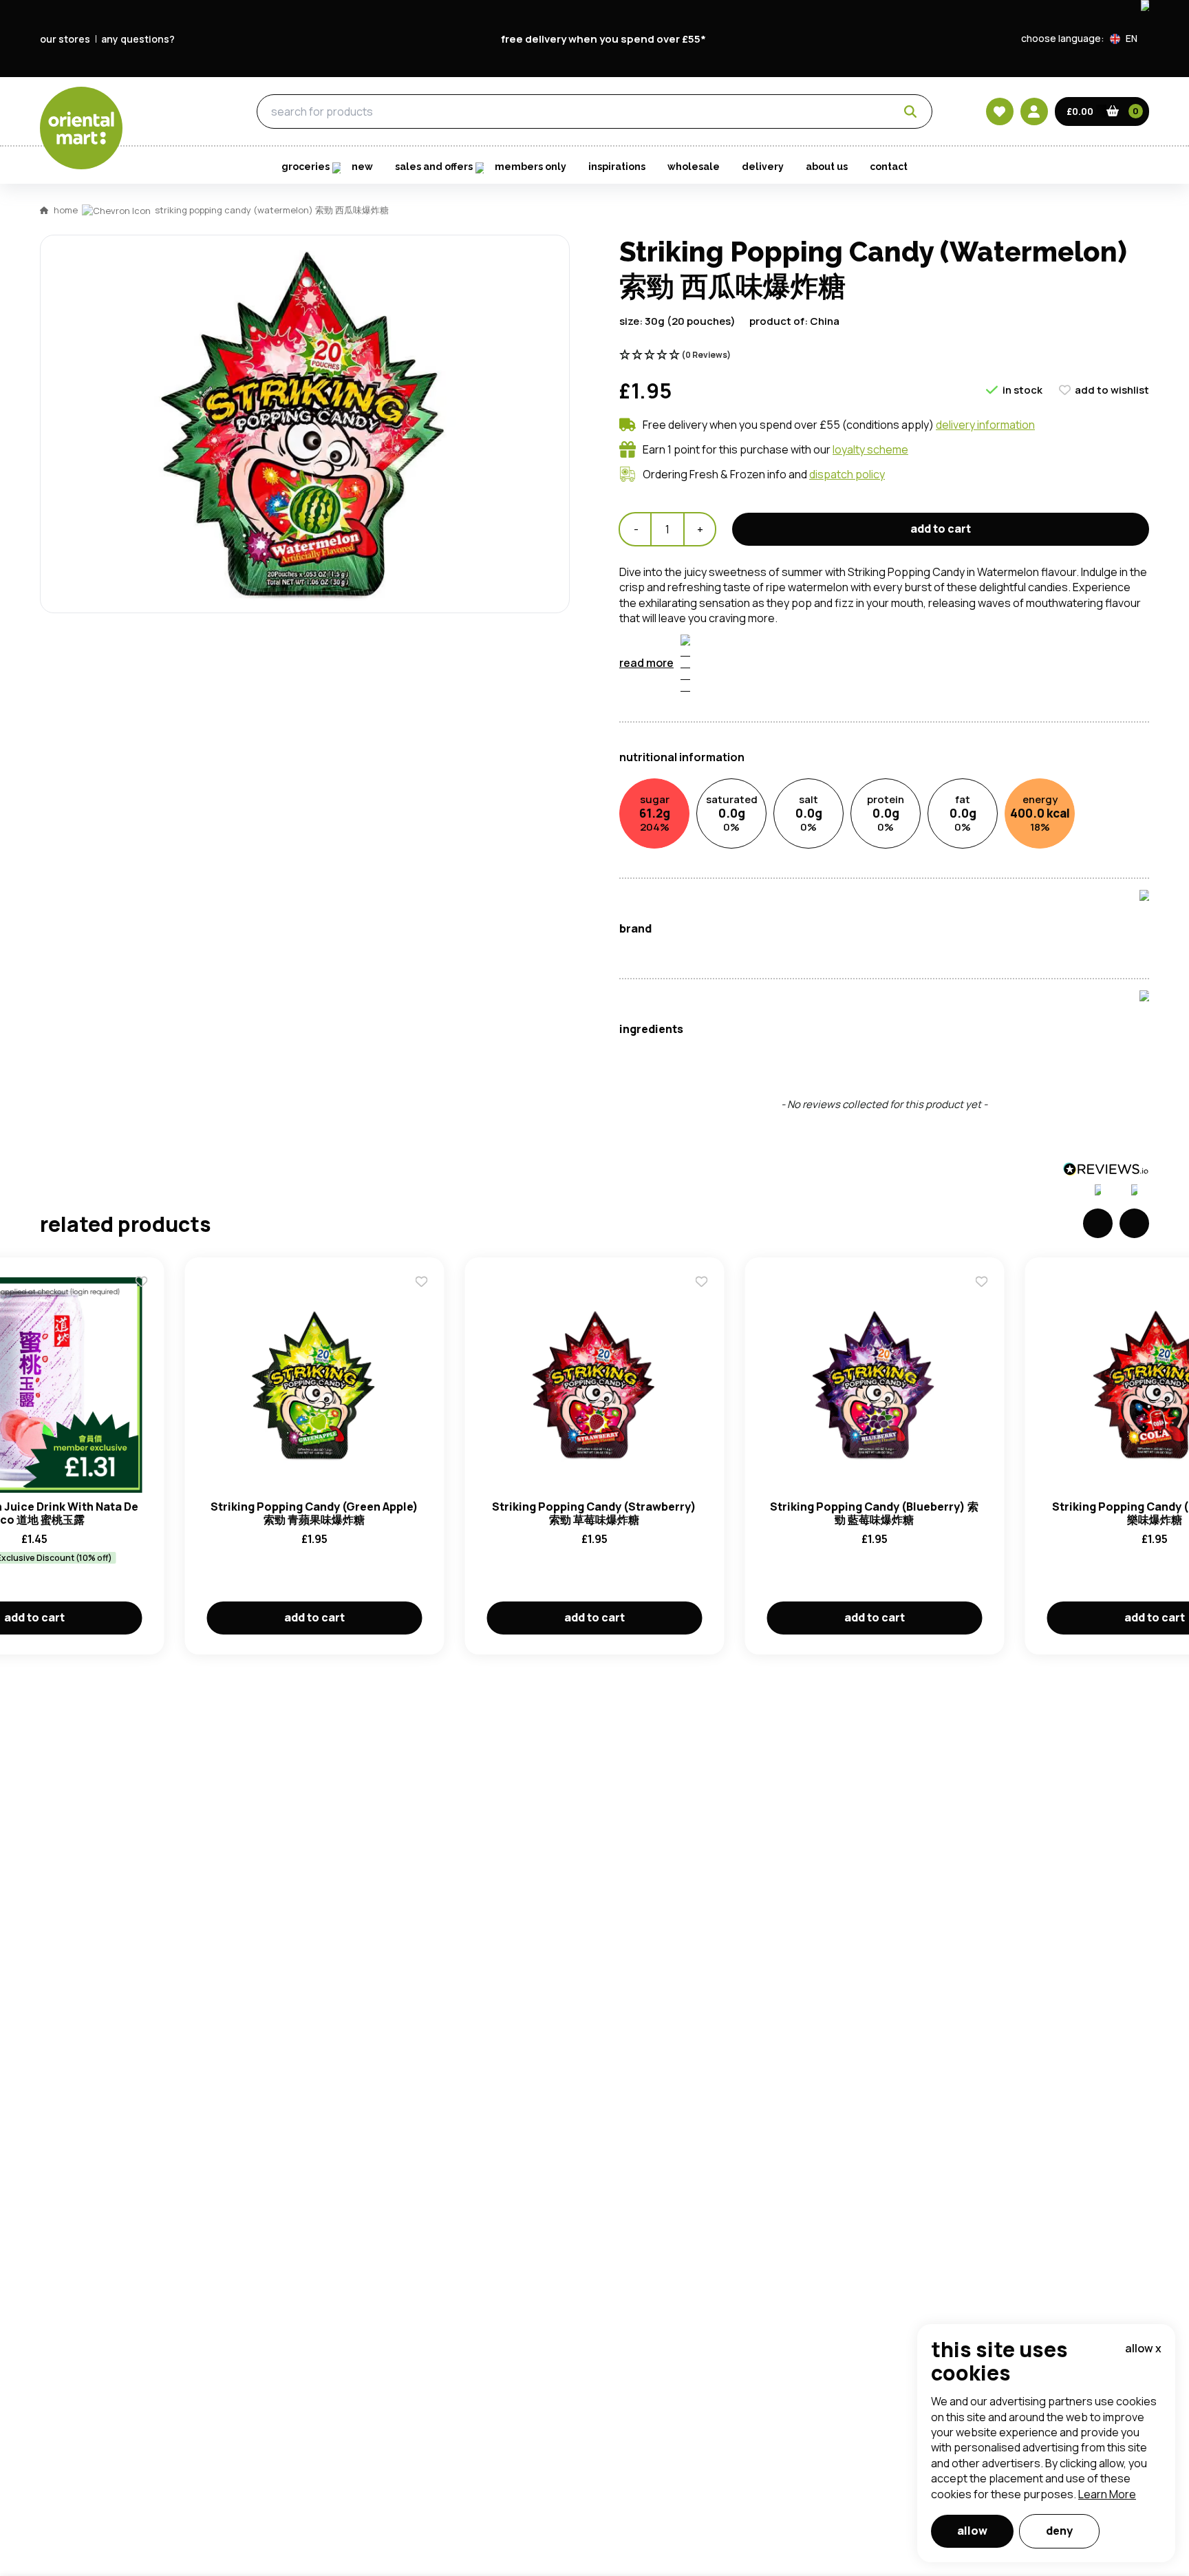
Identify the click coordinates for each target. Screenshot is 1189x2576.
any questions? (138, 39)
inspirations (617, 167)
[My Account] (1034, 111)
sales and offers (434, 167)
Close (906, 506)
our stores (65, 39)
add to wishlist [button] (1112, 390)
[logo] (81, 128)
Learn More (1107, 2494)
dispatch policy (847, 474)
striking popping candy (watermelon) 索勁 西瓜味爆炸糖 (272, 210)
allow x (1143, 2348)
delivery (763, 167)
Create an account (802, 840)
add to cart (941, 529)
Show (888, 658)
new (362, 167)
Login (767, 710)
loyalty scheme (870, 449)
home (66, 210)
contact (889, 167)
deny (1059, 2531)
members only (531, 167)
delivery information (985, 425)
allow (972, 2531)
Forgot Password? (767, 762)
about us (827, 167)
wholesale (694, 167)
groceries (177, 112)
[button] (1129, 39)
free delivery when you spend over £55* (603, 39)
